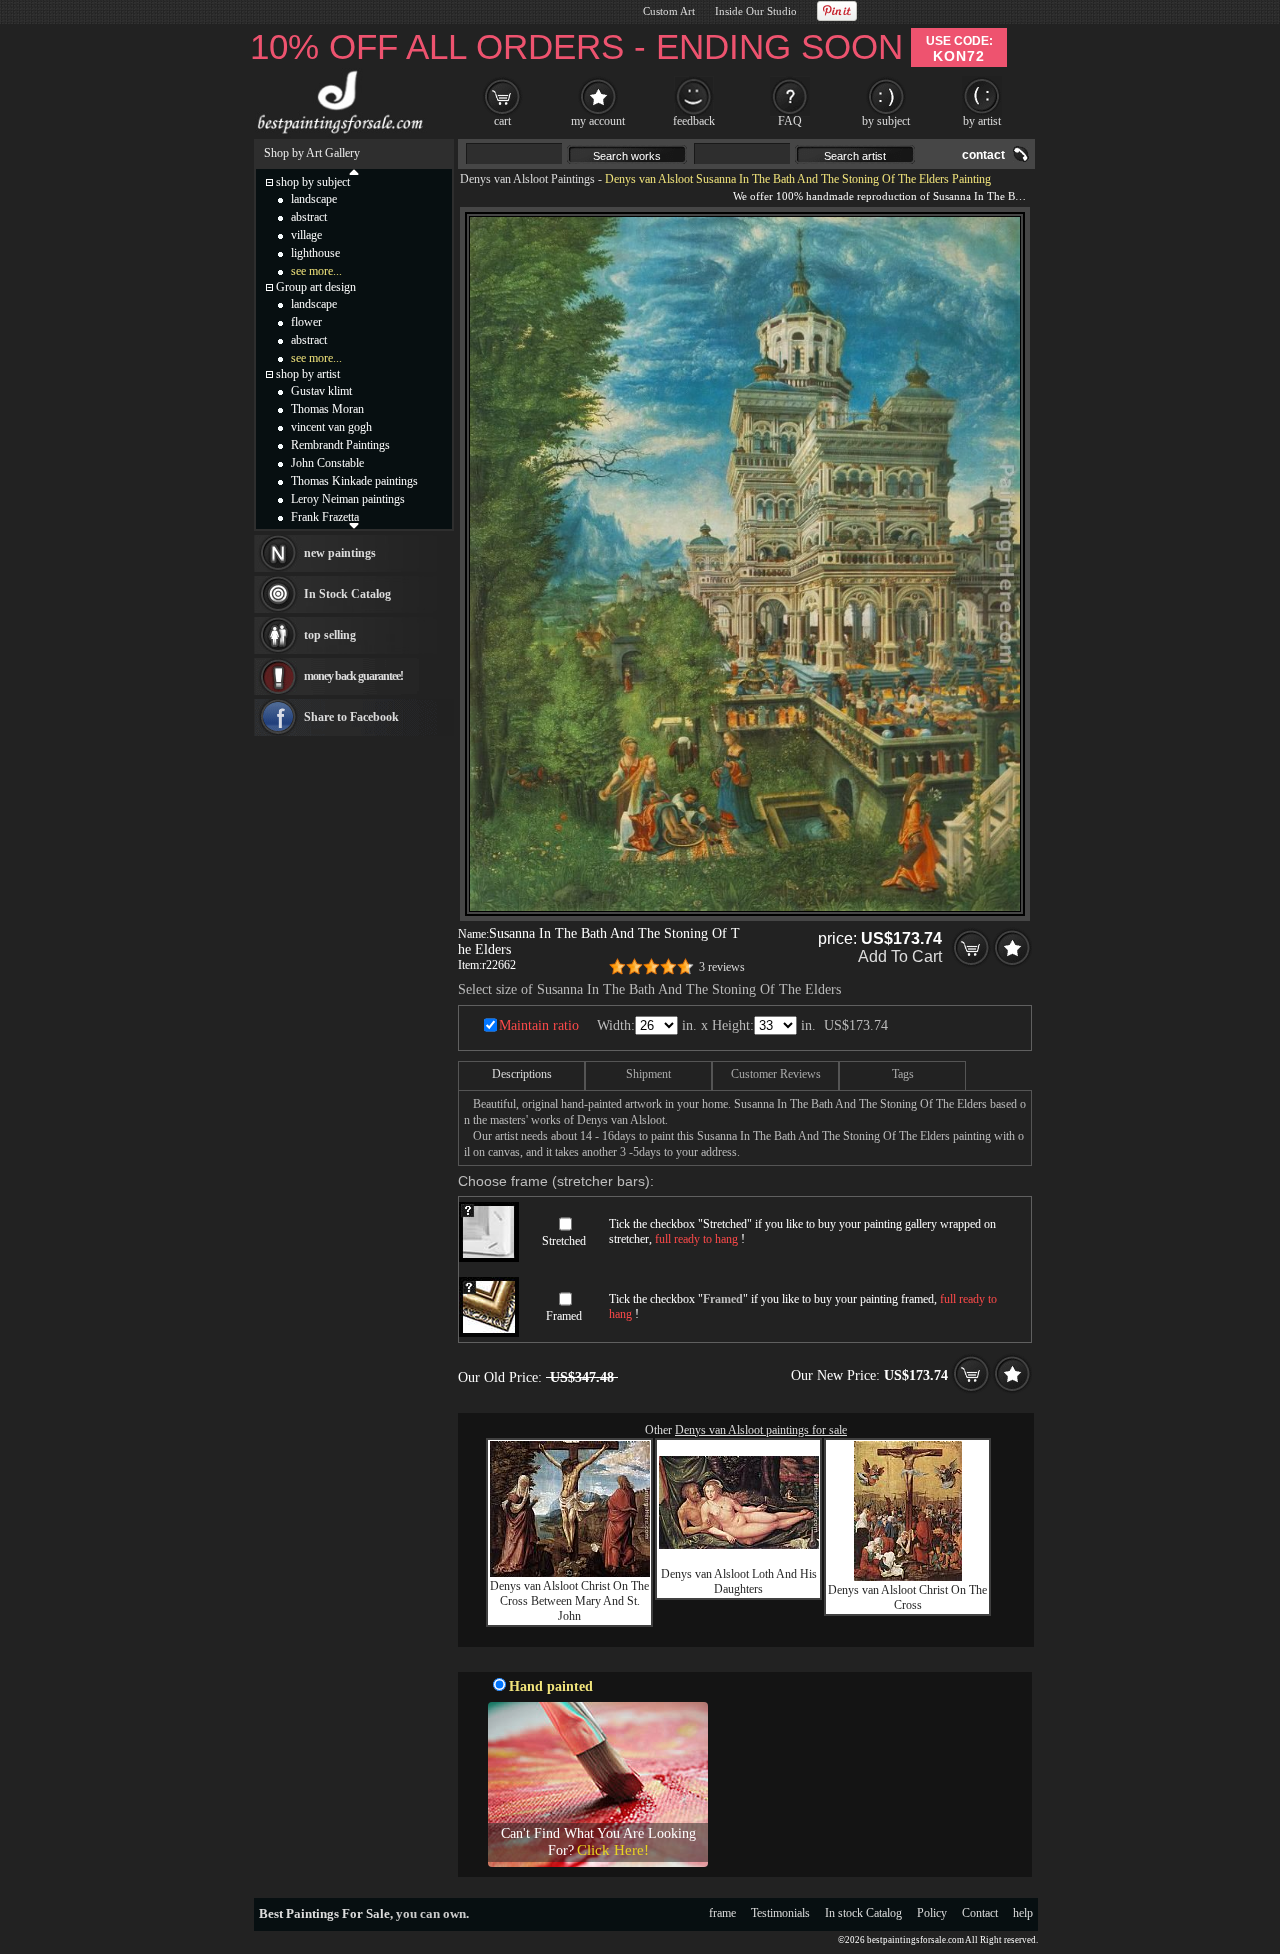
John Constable (327, 463)
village (306, 235)
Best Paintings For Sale (324, 1913)
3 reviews (722, 967)
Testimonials (780, 1913)
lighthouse (315, 253)
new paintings (340, 553)
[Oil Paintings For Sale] (337, 134)
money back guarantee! (353, 676)
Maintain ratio (539, 1025)
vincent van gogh (331, 427)
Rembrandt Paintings (340, 445)
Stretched (564, 1241)
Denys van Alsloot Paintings (527, 179)
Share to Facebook (351, 717)
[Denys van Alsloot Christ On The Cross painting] (908, 1577)
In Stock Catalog (347, 594)
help (1023, 1913)
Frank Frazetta (325, 517)
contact (983, 155)
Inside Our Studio (756, 11)
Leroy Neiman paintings (348, 499)
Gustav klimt (321, 391)
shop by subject (313, 182)
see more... (316, 271)
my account (598, 121)
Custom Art (669, 11)
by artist (982, 121)
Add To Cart (900, 956)
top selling (330, 635)
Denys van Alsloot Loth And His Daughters (739, 1581)
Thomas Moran (327, 409)
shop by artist (308, 374)
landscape (314, 199)
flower (306, 322)
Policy (932, 1913)
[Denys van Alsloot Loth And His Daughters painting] (739, 1545)
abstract (309, 217)
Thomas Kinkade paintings (354, 481)
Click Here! (613, 1850)
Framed (564, 1316)
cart (502, 121)
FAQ (790, 121)
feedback (694, 121)
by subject (886, 121)
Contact (980, 1913)
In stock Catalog (863, 1913)
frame (722, 1913)
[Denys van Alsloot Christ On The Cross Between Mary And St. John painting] (570, 1573)
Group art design (316, 287)
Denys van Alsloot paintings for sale (761, 1430)
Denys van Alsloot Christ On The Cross (907, 1597)
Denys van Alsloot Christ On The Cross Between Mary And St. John (569, 1601)
